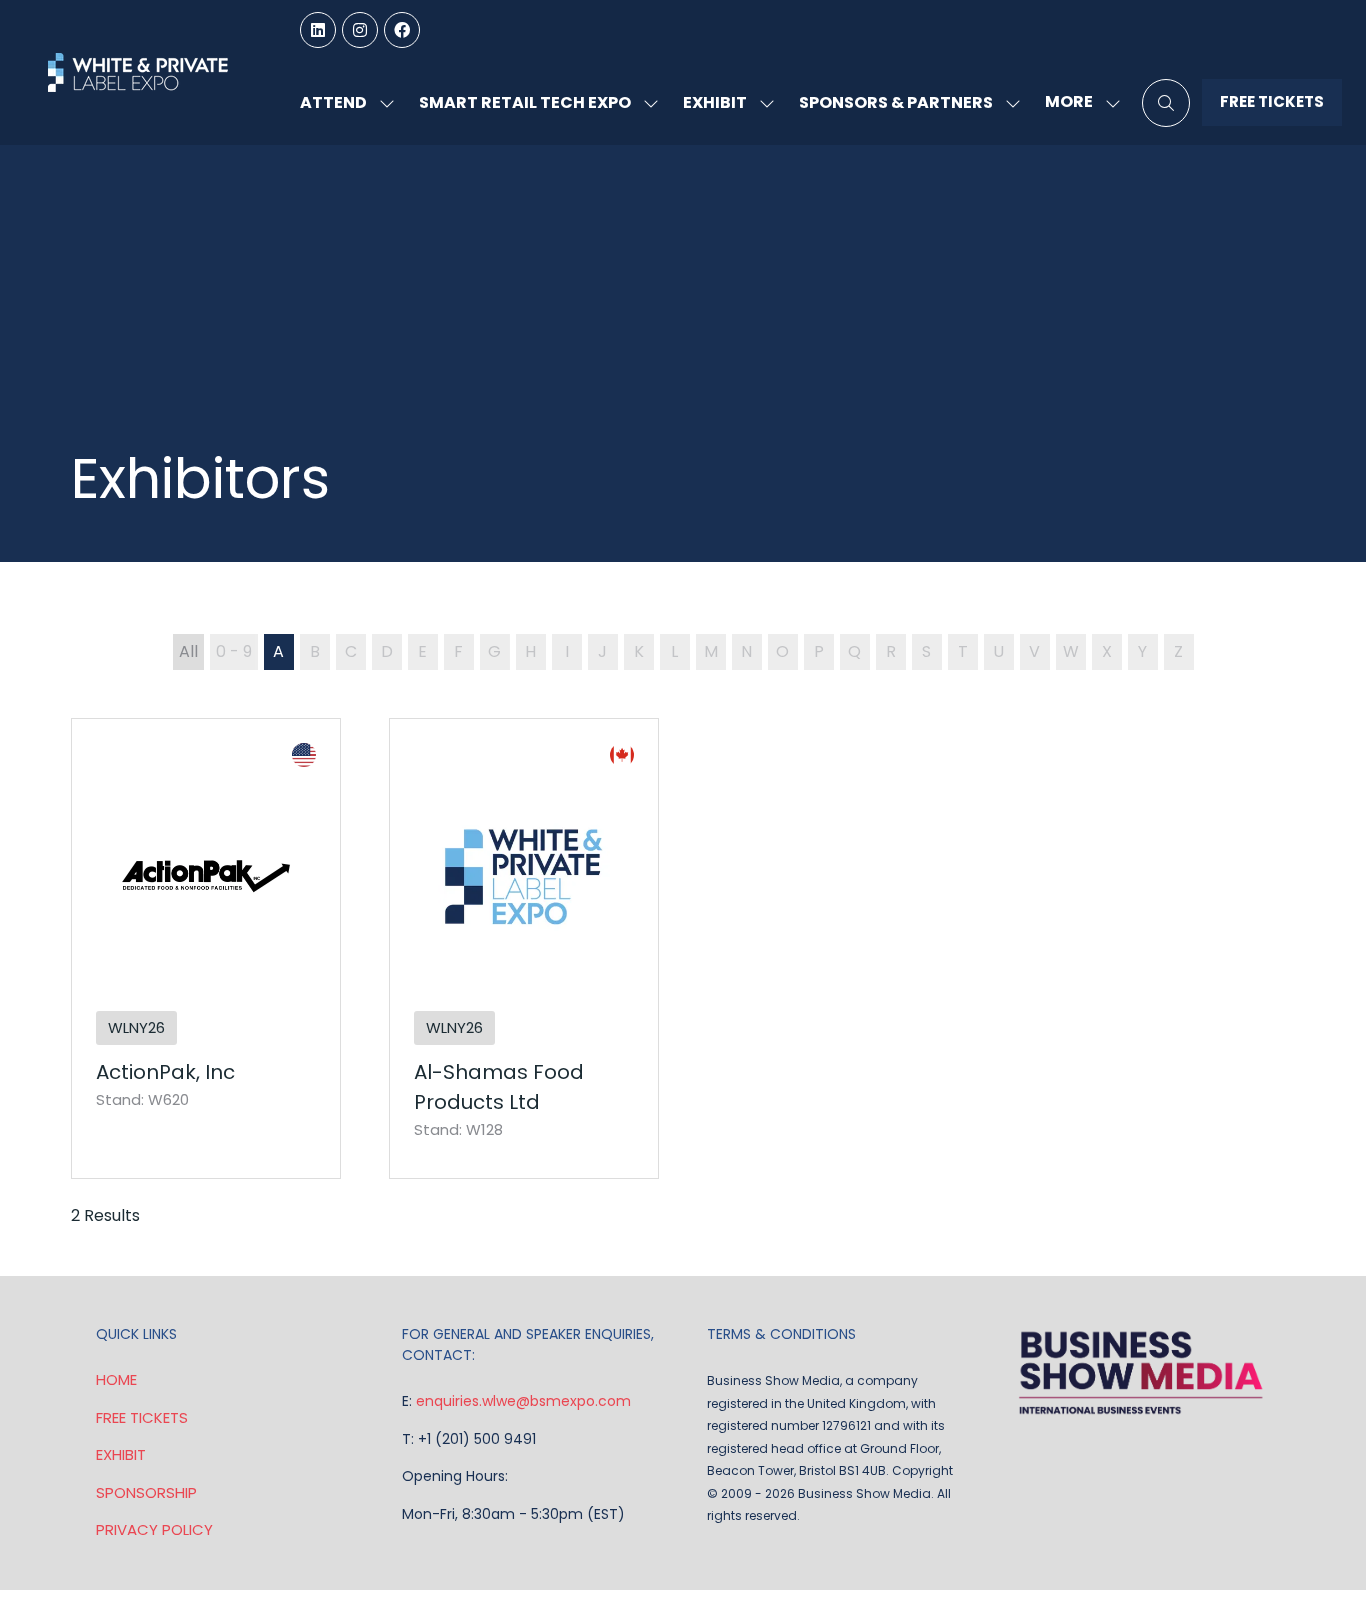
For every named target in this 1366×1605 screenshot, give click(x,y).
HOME (116, 1379)
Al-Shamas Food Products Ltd (499, 1087)
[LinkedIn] (318, 30)
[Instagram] (360, 30)
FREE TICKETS (142, 1417)
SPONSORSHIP (146, 1492)
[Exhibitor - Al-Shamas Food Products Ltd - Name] (524, 949)
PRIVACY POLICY (154, 1529)
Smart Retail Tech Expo (525, 102)
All (188, 651)
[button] (1077, 102)
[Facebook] (402, 30)
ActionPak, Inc (165, 1072)
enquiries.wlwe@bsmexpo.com (523, 1401)
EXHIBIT (121, 1454)
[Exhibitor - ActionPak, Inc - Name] (206, 949)
